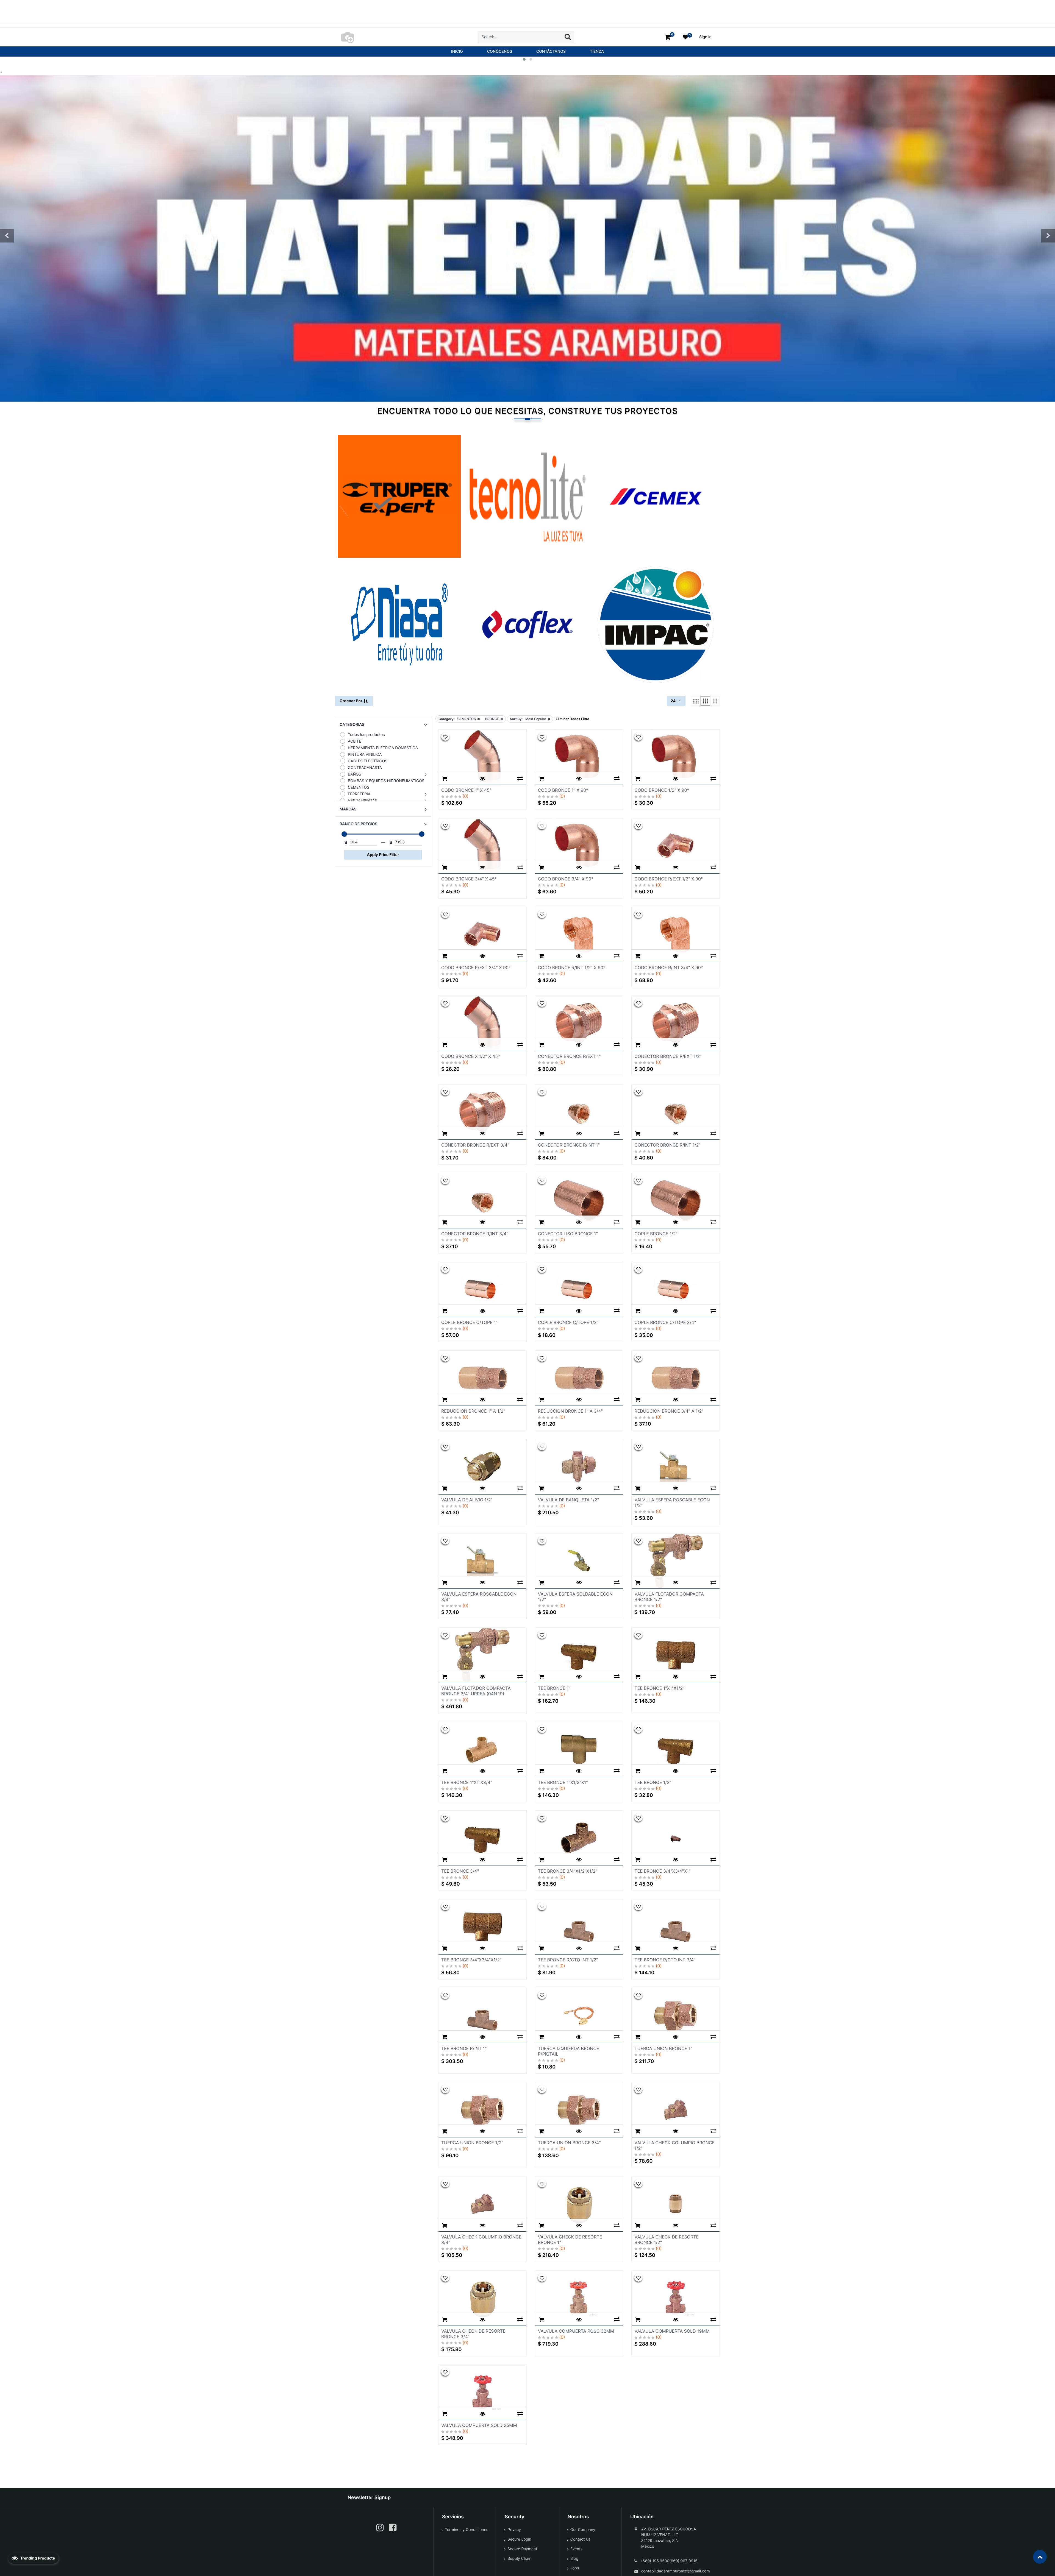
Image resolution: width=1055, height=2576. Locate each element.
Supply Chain (519, 2559)
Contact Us (581, 2539)
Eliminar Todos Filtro (573, 719)
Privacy (514, 2530)
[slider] (344, 834)
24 (674, 701)
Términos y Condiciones (467, 2530)
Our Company (583, 2530)
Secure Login (519, 2539)
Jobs (575, 2568)
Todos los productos (366, 735)
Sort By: (516, 719)
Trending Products (37, 2558)
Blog (574, 2559)
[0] (668, 37)
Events (577, 2549)
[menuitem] (457, 51)
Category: (446, 719)
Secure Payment (522, 2549)
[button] (7, 236)
